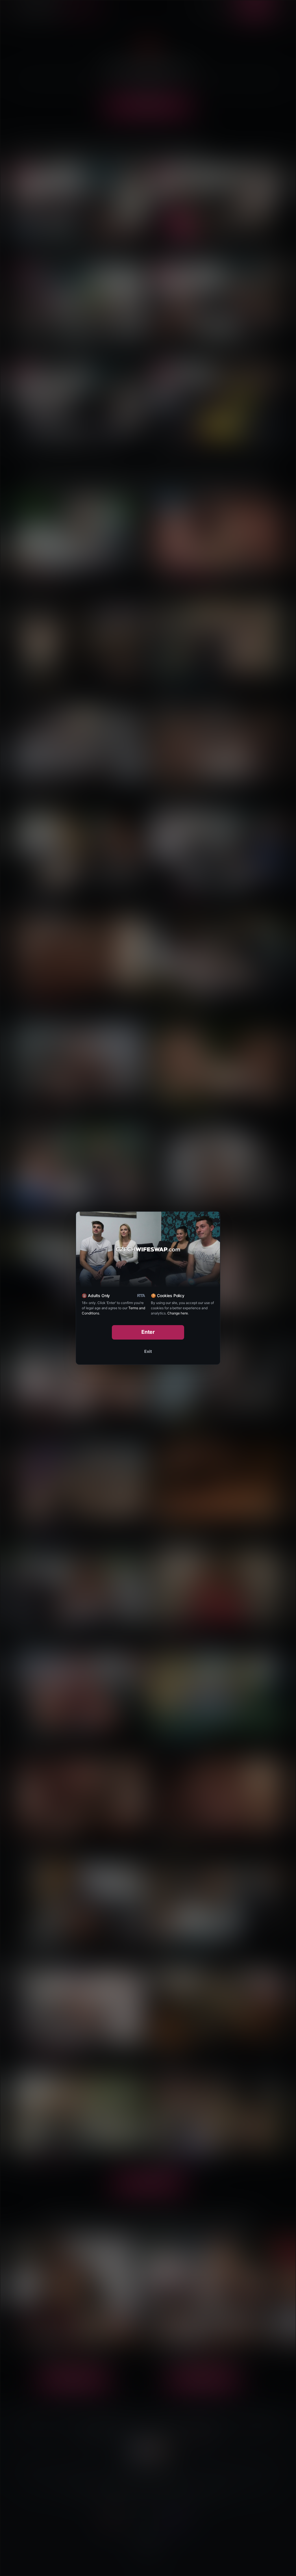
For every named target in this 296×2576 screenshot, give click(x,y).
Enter (148, 1332)
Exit (148, 1351)
